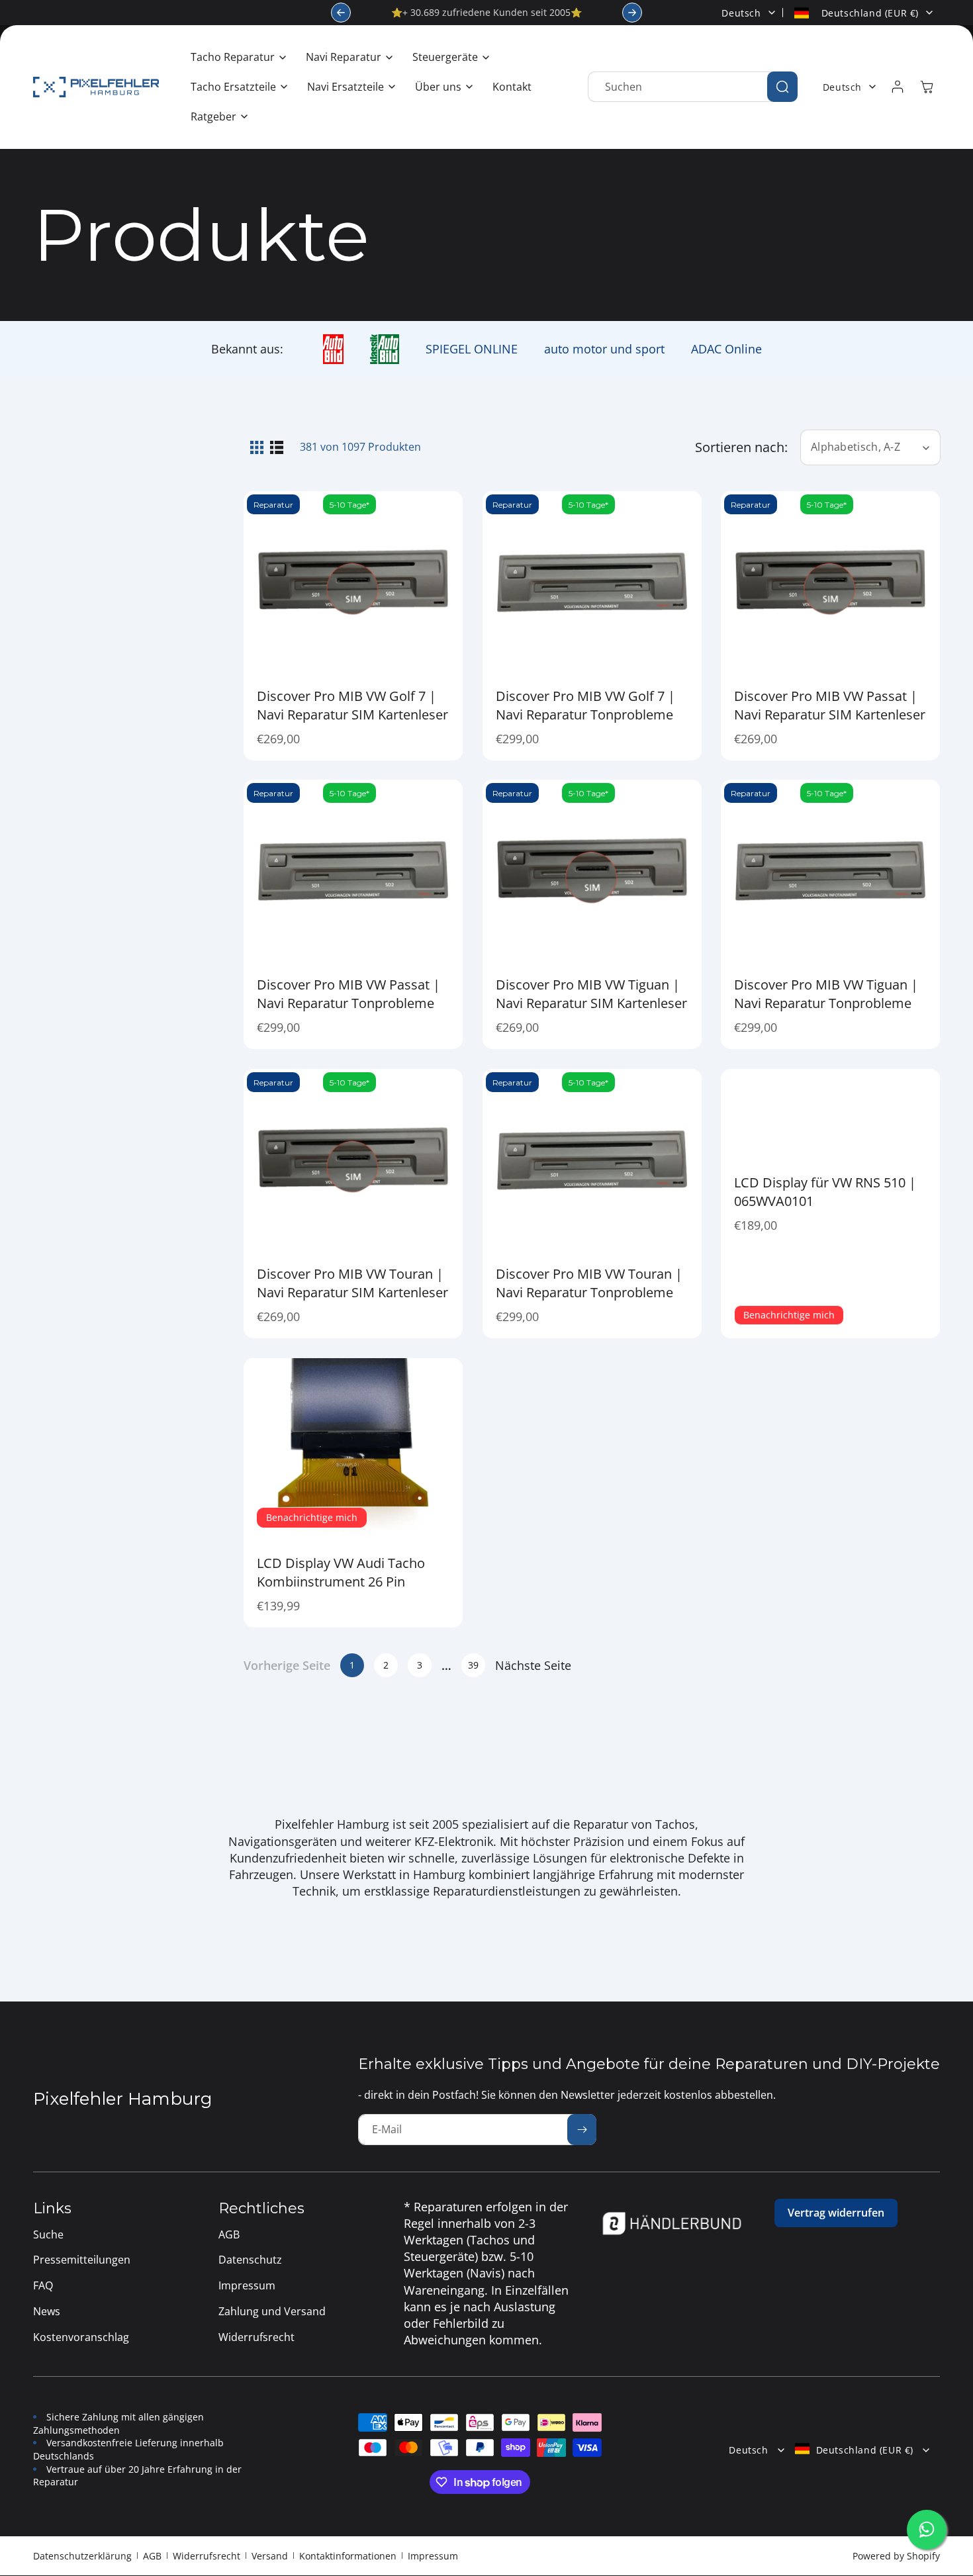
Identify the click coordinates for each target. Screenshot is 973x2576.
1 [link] (352, 1665)
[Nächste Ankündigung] (632, 13)
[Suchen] (782, 87)
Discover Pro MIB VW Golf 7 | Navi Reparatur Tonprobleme (585, 705)
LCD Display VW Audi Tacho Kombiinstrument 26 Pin (341, 1572)
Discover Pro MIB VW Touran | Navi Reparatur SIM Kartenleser (352, 1282)
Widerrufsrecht (207, 2556)
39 (473, 1665)
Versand (270, 2556)
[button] (235, 57)
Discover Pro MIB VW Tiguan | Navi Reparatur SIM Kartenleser (591, 994)
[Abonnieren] (582, 2130)
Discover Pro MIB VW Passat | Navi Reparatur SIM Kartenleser (830, 705)
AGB (152, 2556)
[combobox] (693, 87)
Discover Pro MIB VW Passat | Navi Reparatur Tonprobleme (348, 994)
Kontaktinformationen (348, 2556)
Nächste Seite (533, 1665)
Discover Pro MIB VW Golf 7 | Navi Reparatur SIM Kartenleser (352, 705)
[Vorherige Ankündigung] (341, 13)
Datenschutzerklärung (82, 2556)
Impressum (433, 2556)
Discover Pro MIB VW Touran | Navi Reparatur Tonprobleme (589, 1282)
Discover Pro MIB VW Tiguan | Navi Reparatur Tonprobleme (826, 994)
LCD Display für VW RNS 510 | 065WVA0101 (825, 1192)
